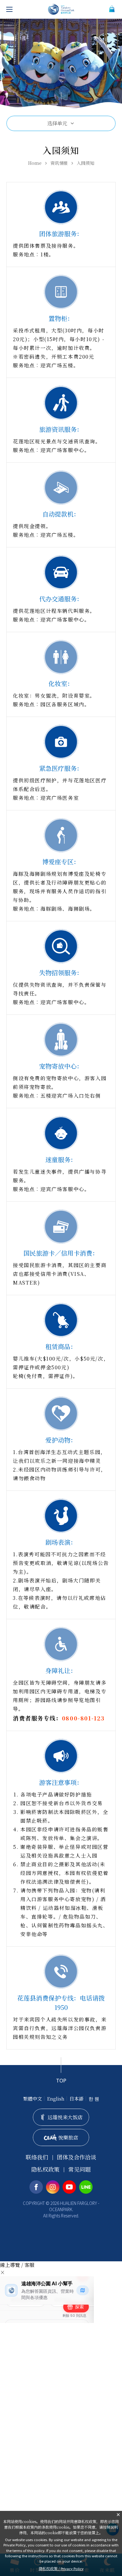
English (56, 2099)
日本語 (76, 2099)
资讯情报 (59, 163)
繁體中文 (33, 2099)
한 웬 (94, 2099)
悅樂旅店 (68, 2137)
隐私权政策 (45, 2169)
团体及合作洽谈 (77, 2157)
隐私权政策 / (61, 2568)
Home (35, 163)
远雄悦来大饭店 (65, 2117)
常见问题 (79, 2169)
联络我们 (37, 2157)
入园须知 (85, 163)
